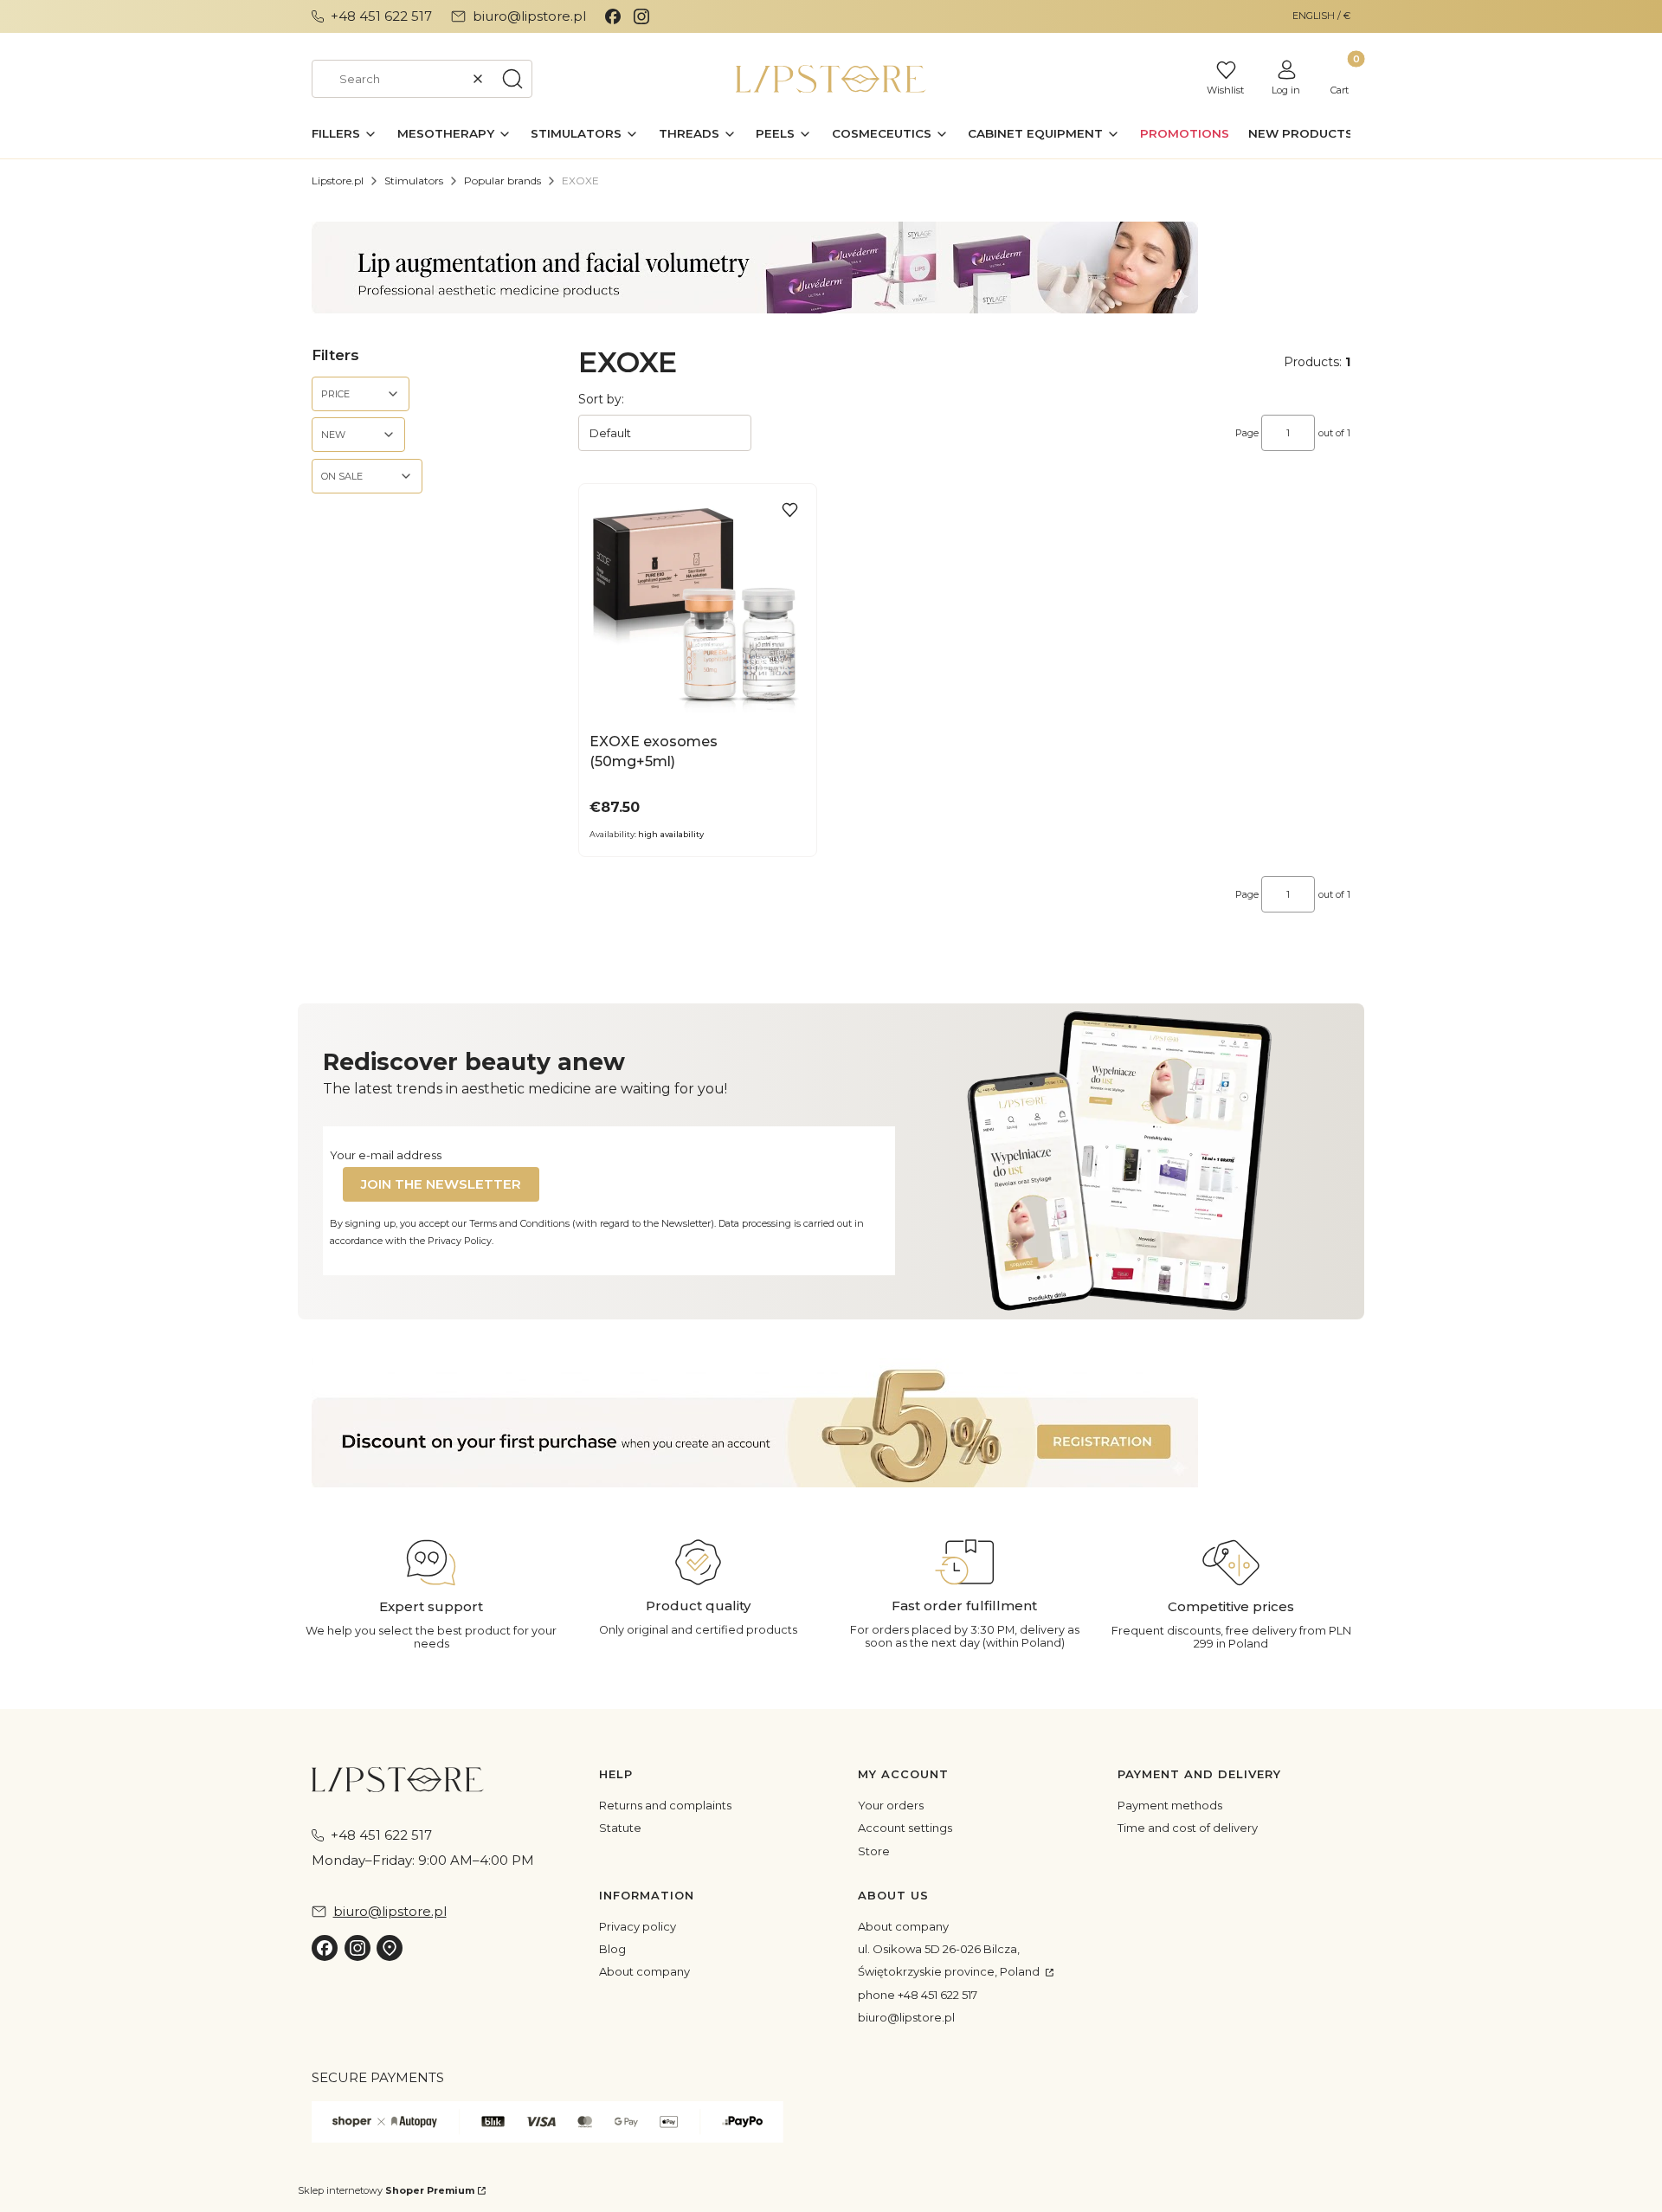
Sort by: (601, 399)
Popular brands (502, 181)
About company (644, 1971)
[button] (512, 79)
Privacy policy (638, 1926)
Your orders (891, 1805)
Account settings (905, 1828)
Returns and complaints (665, 1805)
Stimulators (414, 181)
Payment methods (1170, 1805)
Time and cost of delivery (1188, 1828)
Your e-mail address (386, 1155)
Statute (620, 1828)
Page (1247, 433)
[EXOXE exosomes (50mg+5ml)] (698, 607)
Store (874, 1851)
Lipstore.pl (338, 181)
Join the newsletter (441, 1184)
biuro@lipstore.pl (906, 2017)
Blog (612, 1949)
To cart (687, 702)
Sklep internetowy (386, 2190)
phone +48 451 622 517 (918, 1995)
